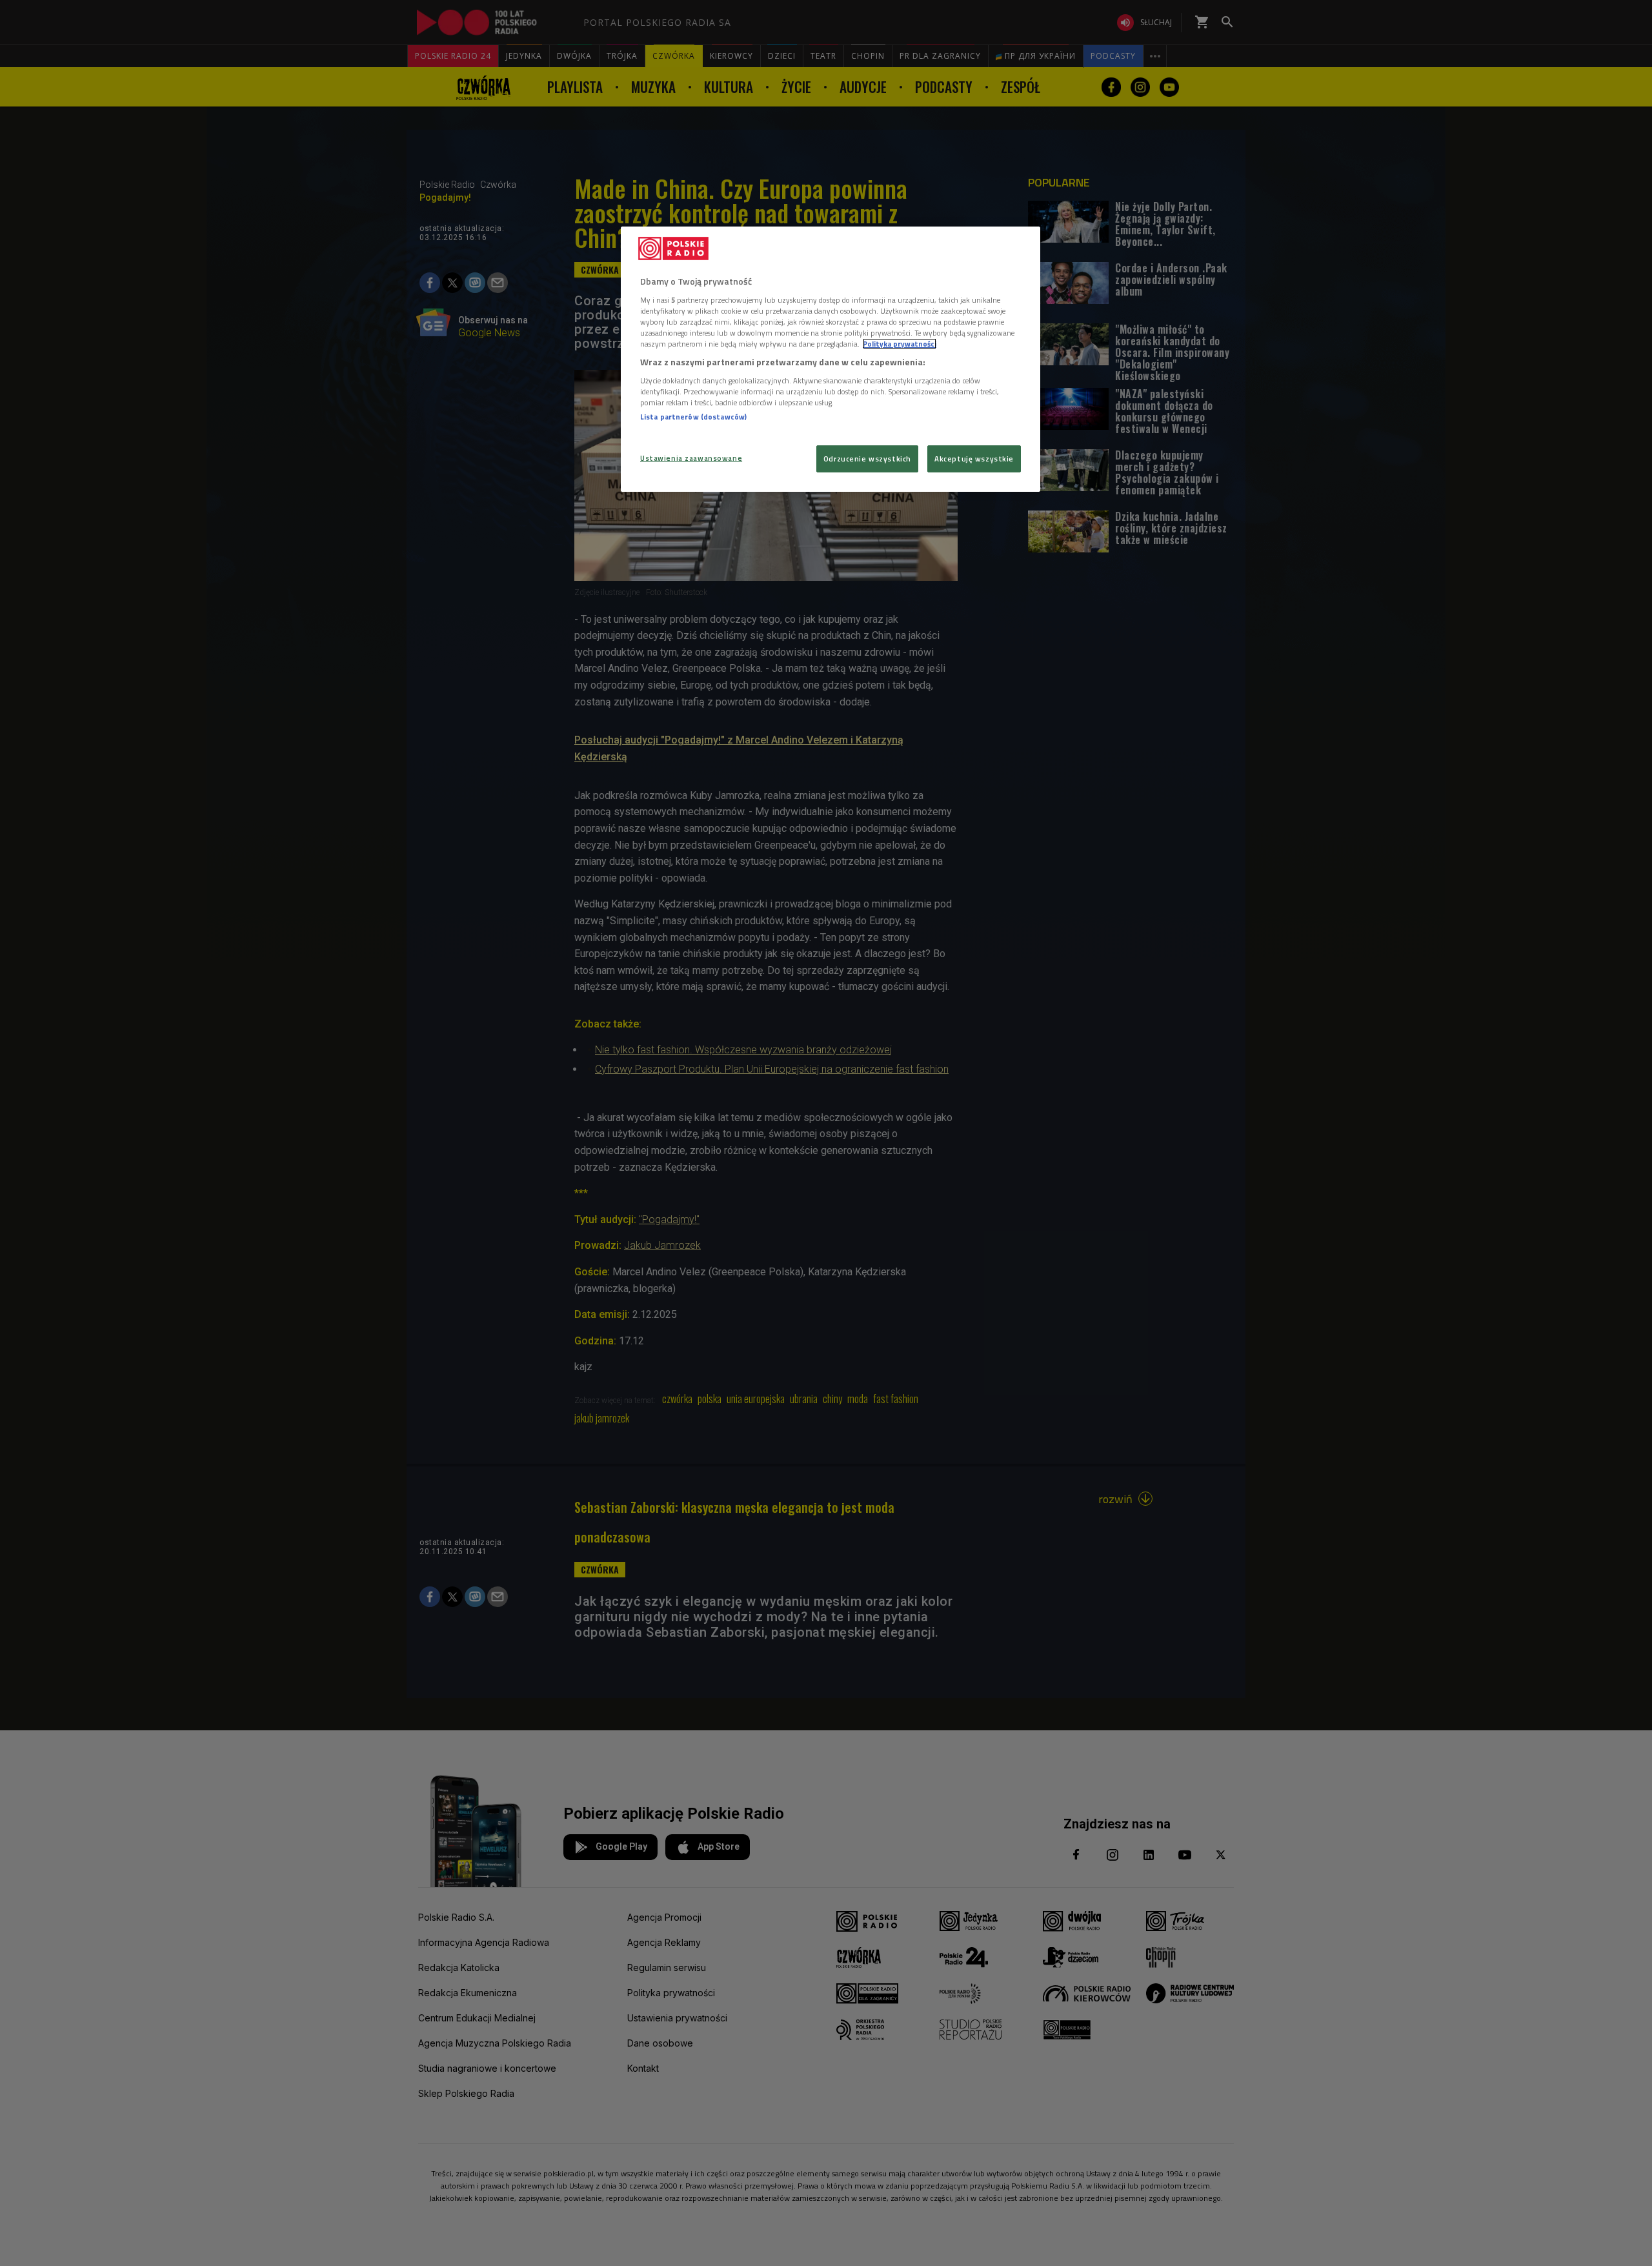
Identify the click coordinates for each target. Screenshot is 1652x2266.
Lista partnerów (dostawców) (693, 417)
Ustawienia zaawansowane (691, 458)
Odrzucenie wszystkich (867, 459)
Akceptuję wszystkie (974, 459)
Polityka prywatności (900, 344)
